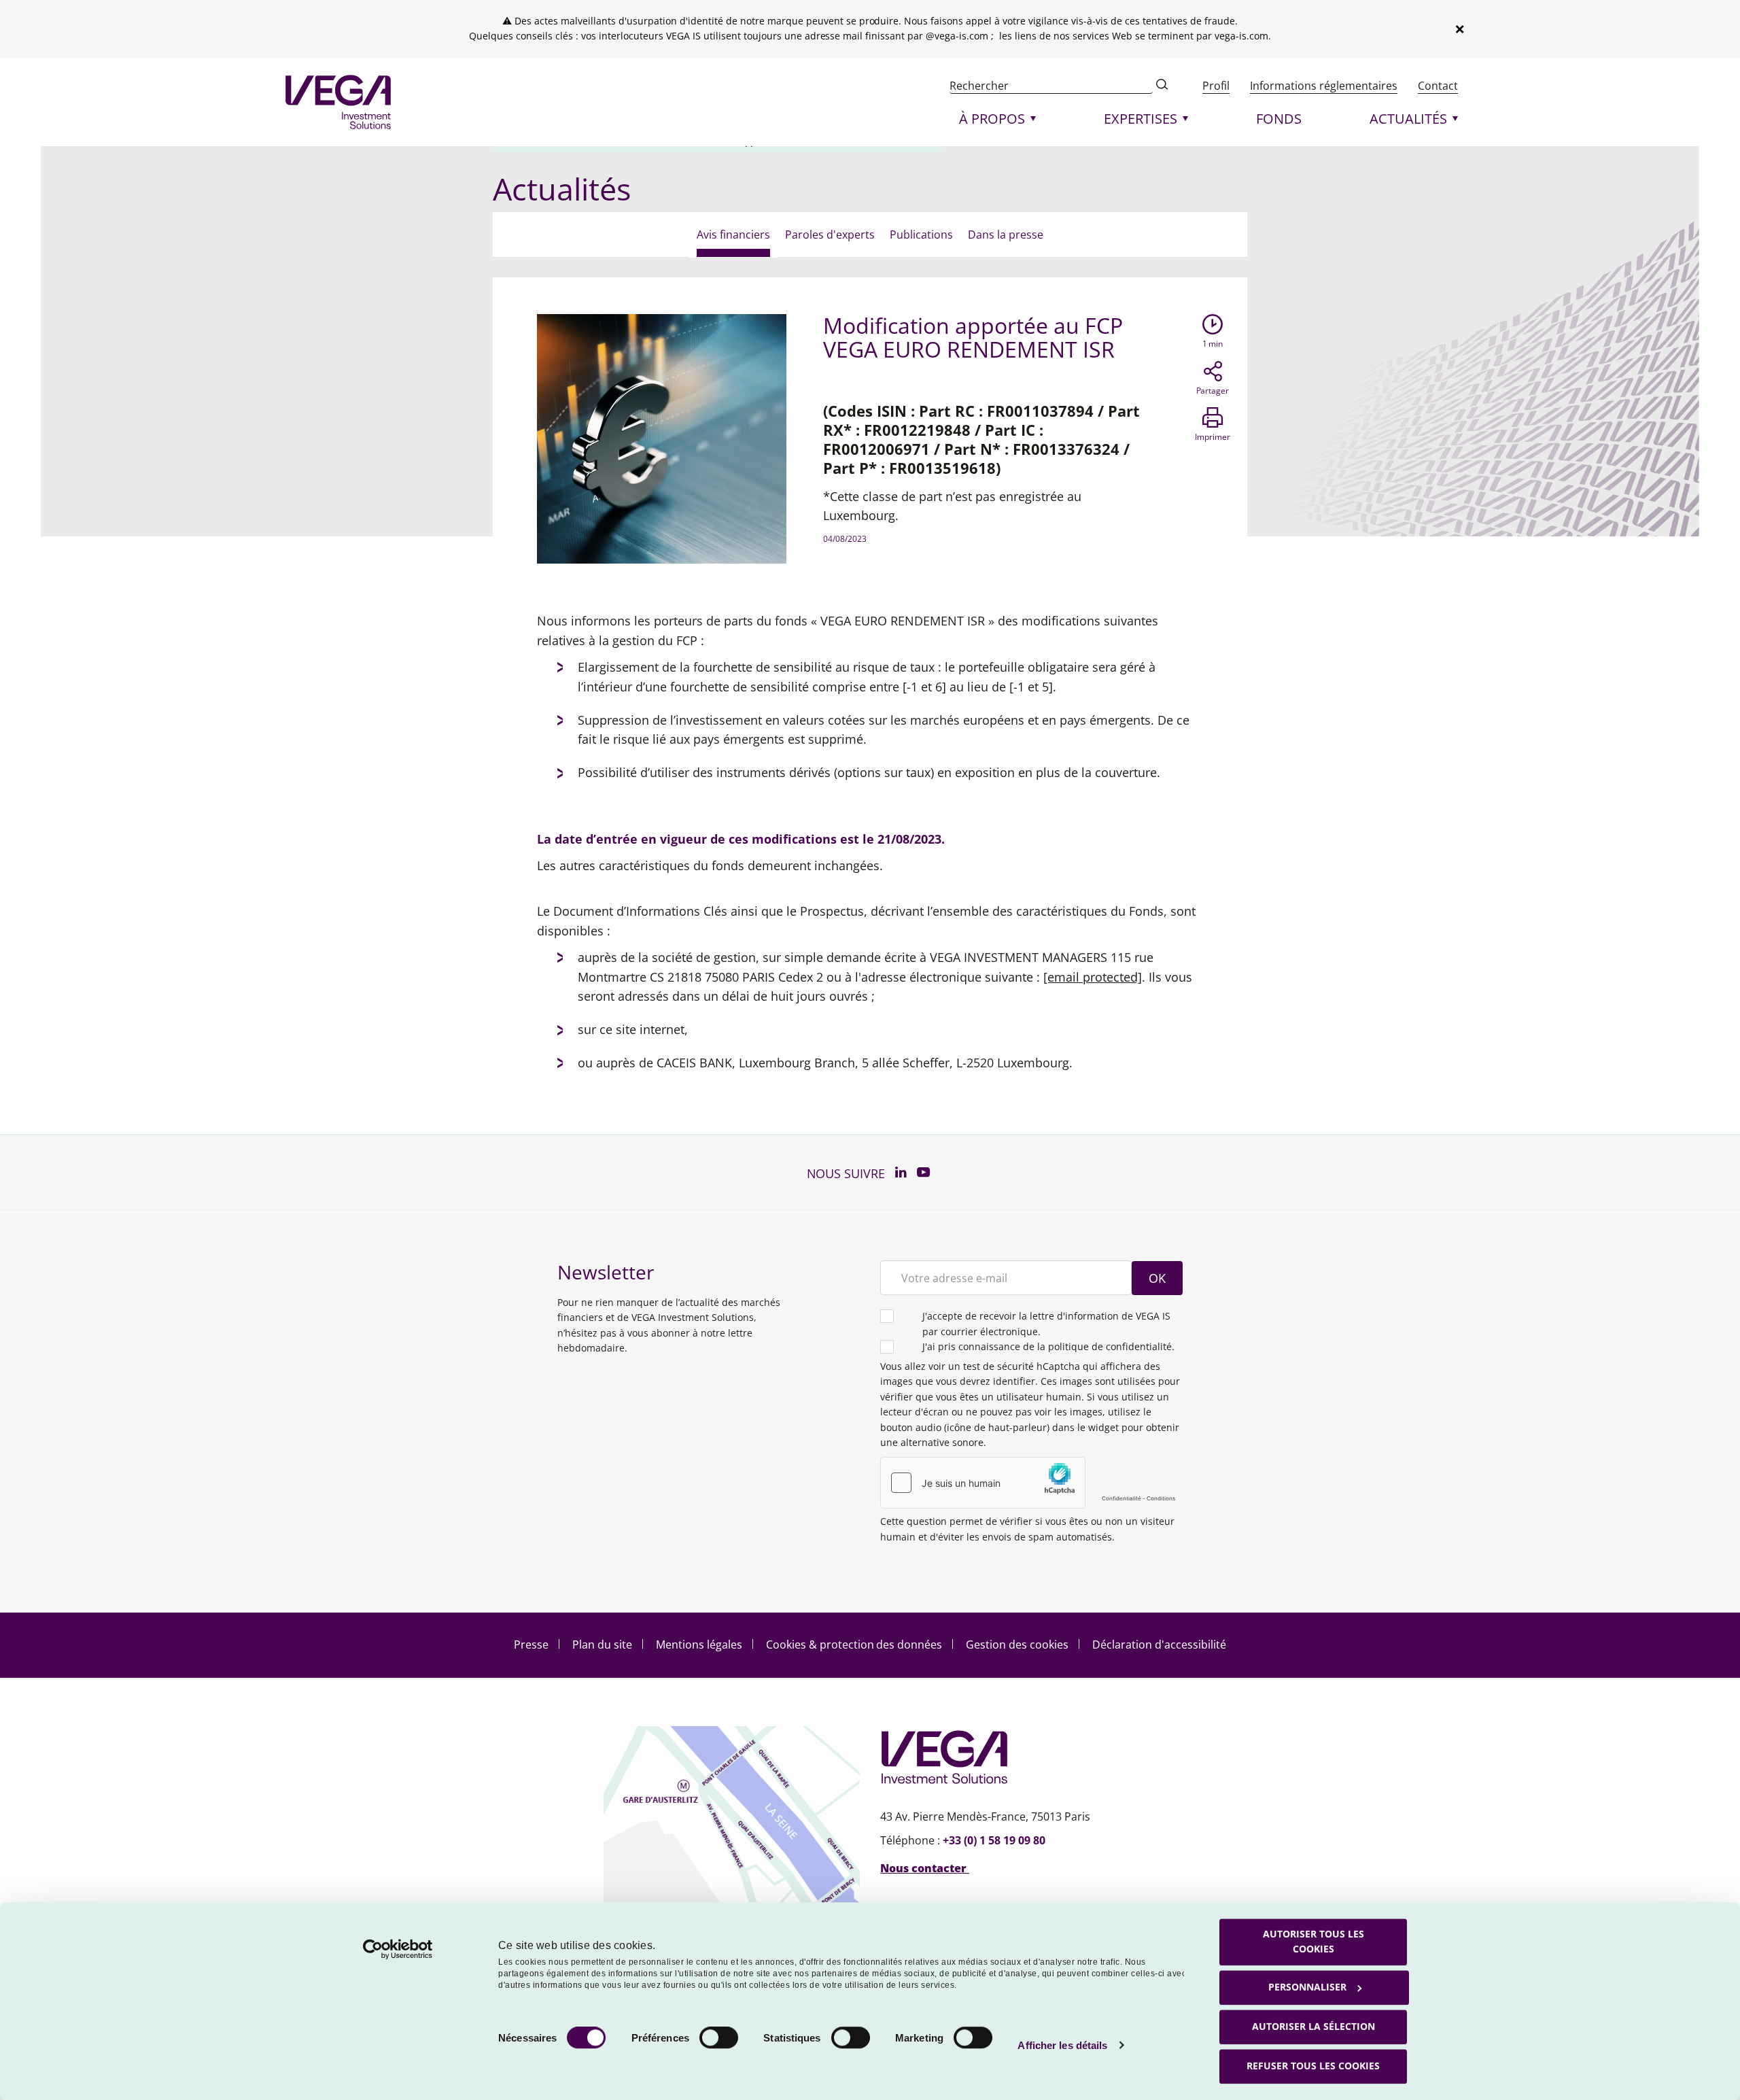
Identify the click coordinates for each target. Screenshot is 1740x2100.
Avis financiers (733, 235)
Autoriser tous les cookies (1313, 1941)
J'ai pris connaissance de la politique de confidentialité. (1048, 1346)
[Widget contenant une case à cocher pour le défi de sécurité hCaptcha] (1031, 1483)
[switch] (719, 2037)
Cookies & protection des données (854, 1645)
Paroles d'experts (830, 235)
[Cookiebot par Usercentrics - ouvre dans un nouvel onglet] (398, 1949)
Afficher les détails (1062, 2045)
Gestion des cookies (1017, 1645)
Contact (1438, 86)
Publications (921, 235)
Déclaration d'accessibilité (1159, 1645)
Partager (1213, 391)
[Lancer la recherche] (1162, 86)
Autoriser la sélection (1313, 2026)
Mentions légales (699, 1645)
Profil (1216, 86)
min (1213, 344)
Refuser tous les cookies (1313, 2066)
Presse (531, 1645)
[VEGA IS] (338, 102)
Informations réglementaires (1324, 86)
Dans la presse (1006, 235)
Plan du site (602, 1645)
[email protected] (1093, 977)
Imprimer (1213, 437)
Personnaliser (1307, 1987)
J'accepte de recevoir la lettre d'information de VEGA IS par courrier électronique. (1046, 1323)
